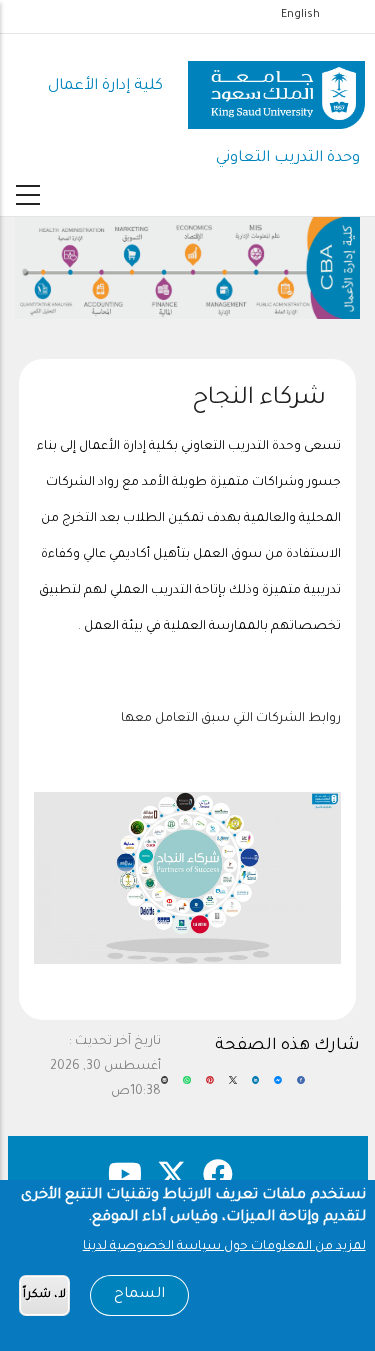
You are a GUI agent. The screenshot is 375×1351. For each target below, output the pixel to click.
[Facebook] (301, 1088)
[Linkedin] (256, 1088)
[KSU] (276, 87)
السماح (139, 1295)
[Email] (165, 1088)
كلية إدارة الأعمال (105, 86)
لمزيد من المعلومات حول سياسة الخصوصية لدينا (224, 1247)
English (300, 15)
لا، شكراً (44, 1295)
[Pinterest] (210, 1088)
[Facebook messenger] (278, 1088)
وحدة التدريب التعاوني (288, 158)
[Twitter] (233, 1088)
